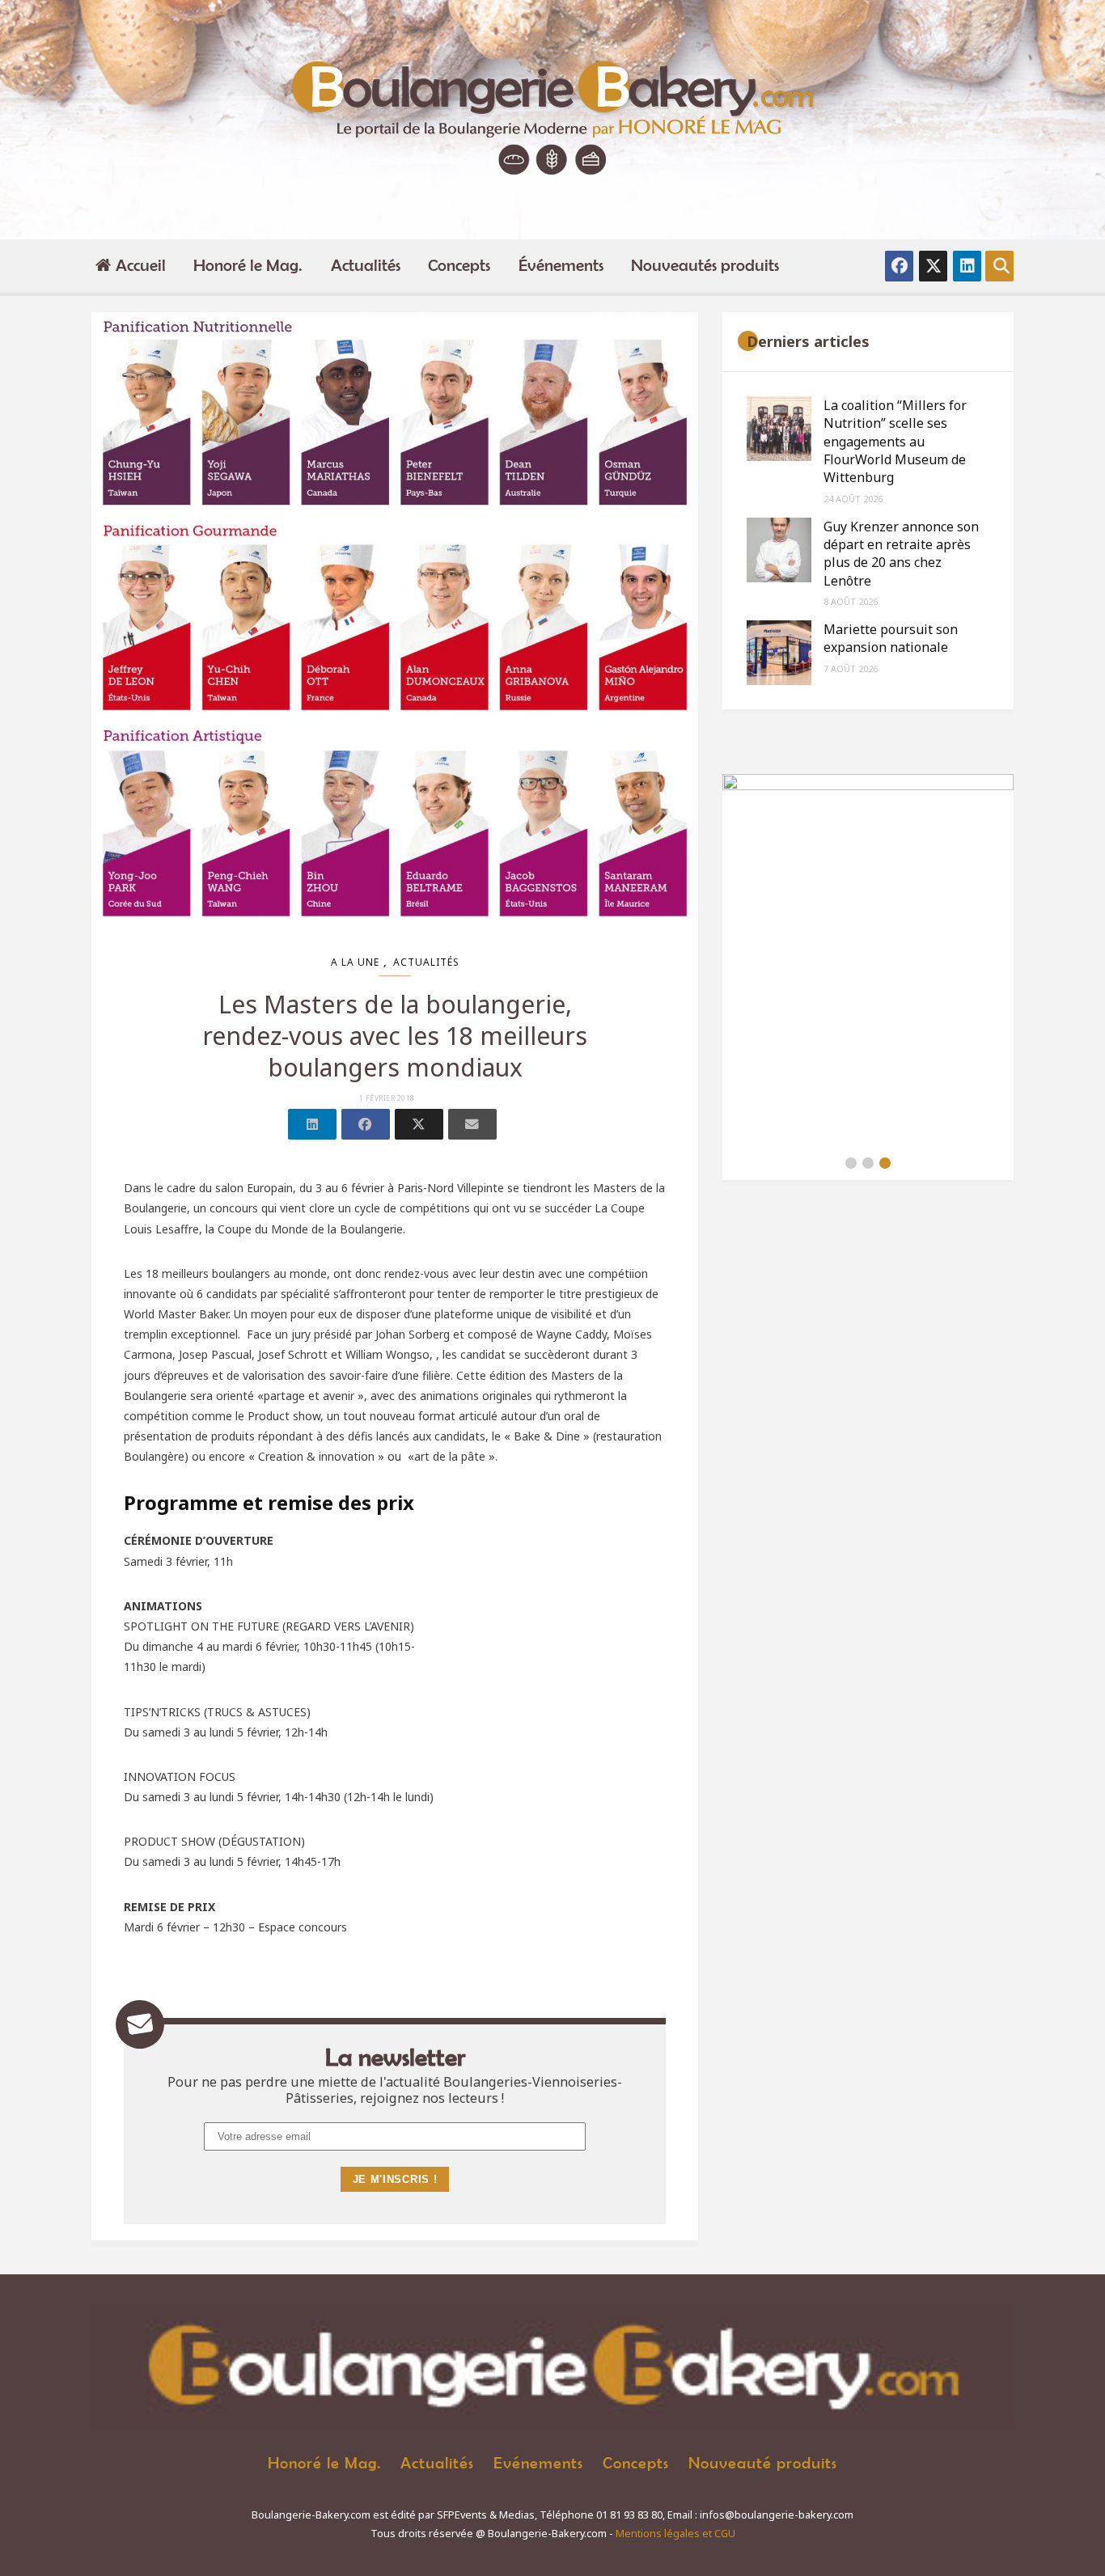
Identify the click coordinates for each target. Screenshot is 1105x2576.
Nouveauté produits (763, 2462)
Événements (561, 265)
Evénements (538, 2462)
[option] (868, 960)
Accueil (141, 265)
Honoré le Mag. (248, 265)
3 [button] (885, 1163)
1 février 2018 (387, 1098)
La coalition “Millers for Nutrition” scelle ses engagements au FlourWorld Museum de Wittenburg (895, 442)
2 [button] (868, 1163)
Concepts (459, 265)
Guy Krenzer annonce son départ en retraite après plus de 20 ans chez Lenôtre (901, 554)
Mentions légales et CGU (675, 2534)
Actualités (366, 265)
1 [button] (851, 1163)
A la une (355, 962)
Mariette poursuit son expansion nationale (891, 638)
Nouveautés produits (705, 265)
